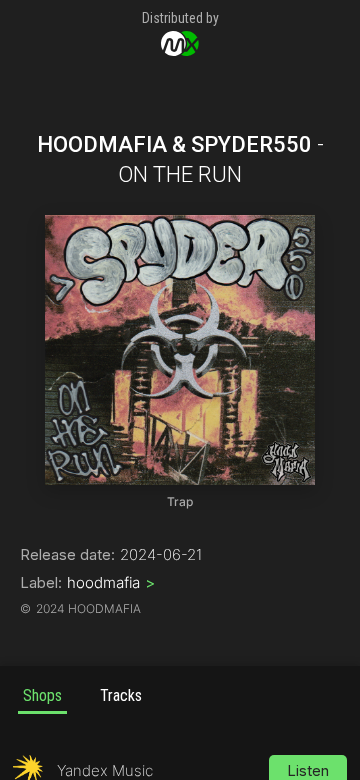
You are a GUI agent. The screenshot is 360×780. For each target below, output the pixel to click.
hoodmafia (111, 582)
